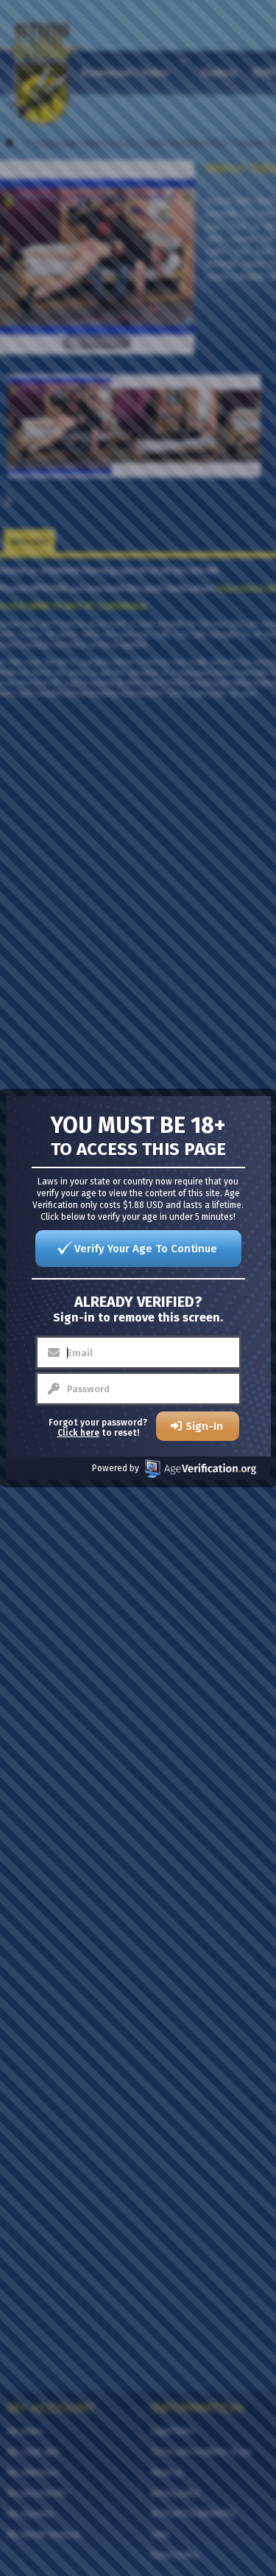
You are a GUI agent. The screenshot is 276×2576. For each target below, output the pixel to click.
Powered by (116, 1468)
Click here (78, 1433)
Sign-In (204, 1426)
